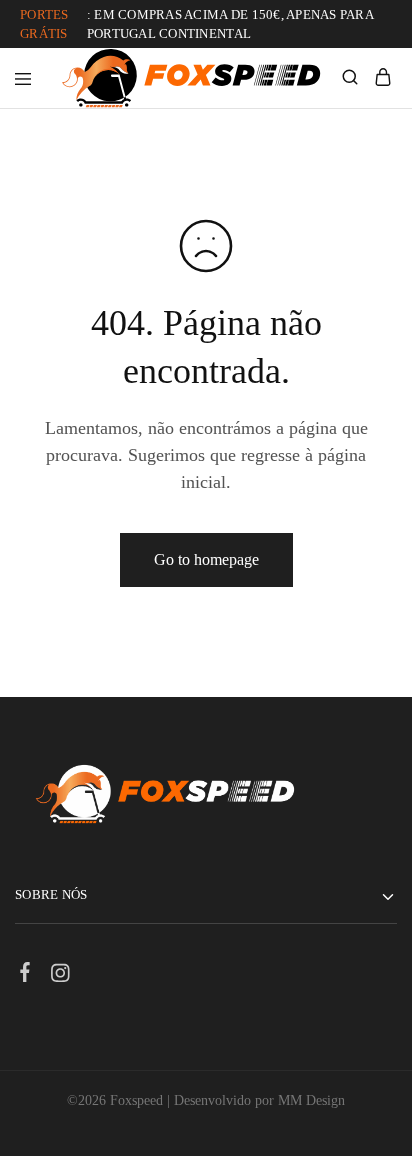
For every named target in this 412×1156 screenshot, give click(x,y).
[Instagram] (60, 976)
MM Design (311, 1100)
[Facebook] (25, 975)
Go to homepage (206, 559)
